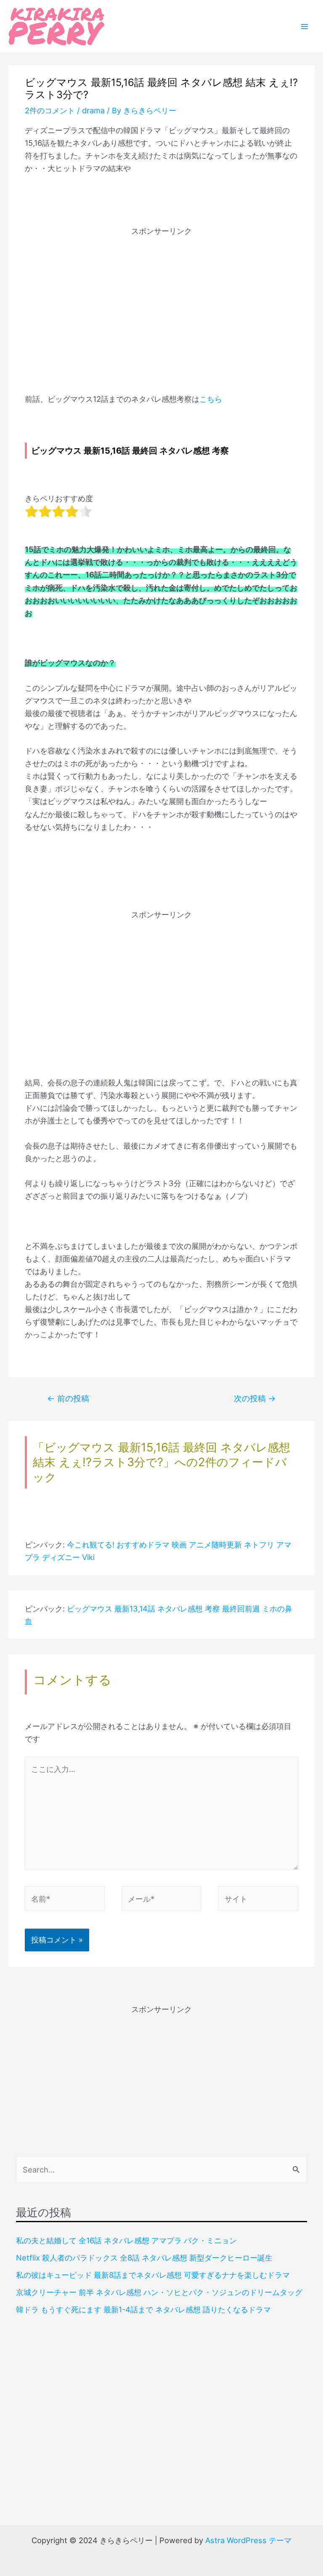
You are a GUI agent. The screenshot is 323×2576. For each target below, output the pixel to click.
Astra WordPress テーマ (248, 2540)
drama (93, 110)
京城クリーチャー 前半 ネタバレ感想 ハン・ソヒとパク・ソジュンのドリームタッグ (159, 2292)
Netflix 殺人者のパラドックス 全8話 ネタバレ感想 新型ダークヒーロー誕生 (144, 2258)
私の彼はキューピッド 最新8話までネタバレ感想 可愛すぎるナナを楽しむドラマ (153, 2275)
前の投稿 (68, 1398)
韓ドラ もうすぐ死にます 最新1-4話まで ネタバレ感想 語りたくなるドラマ (143, 2309)
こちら (211, 399)
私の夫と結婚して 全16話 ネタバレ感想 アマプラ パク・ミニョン (126, 2240)
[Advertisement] (161, 296)
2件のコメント (50, 110)
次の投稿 (255, 1398)
